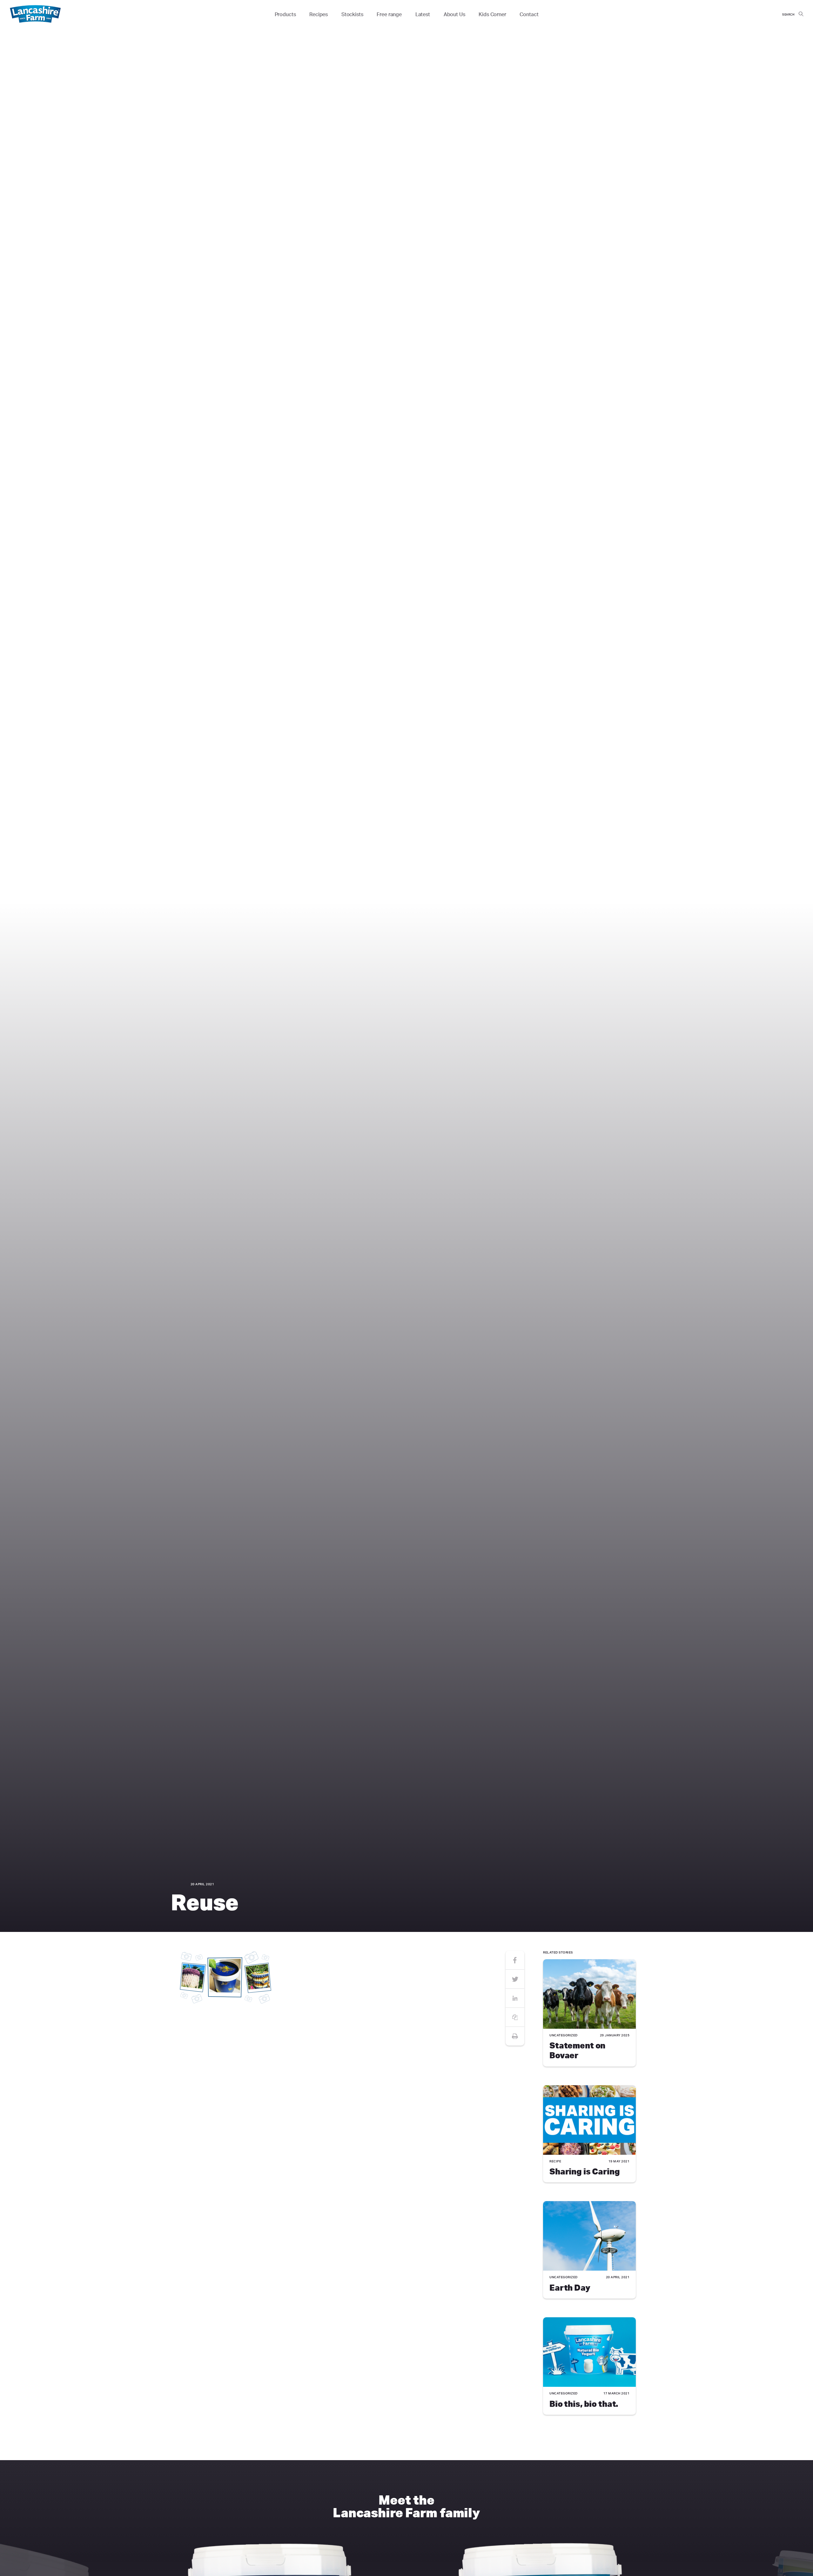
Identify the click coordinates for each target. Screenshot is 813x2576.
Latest (423, 14)
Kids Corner (492, 14)
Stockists (352, 14)
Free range (389, 14)
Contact (529, 14)
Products (285, 14)
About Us (454, 14)
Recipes (319, 14)
